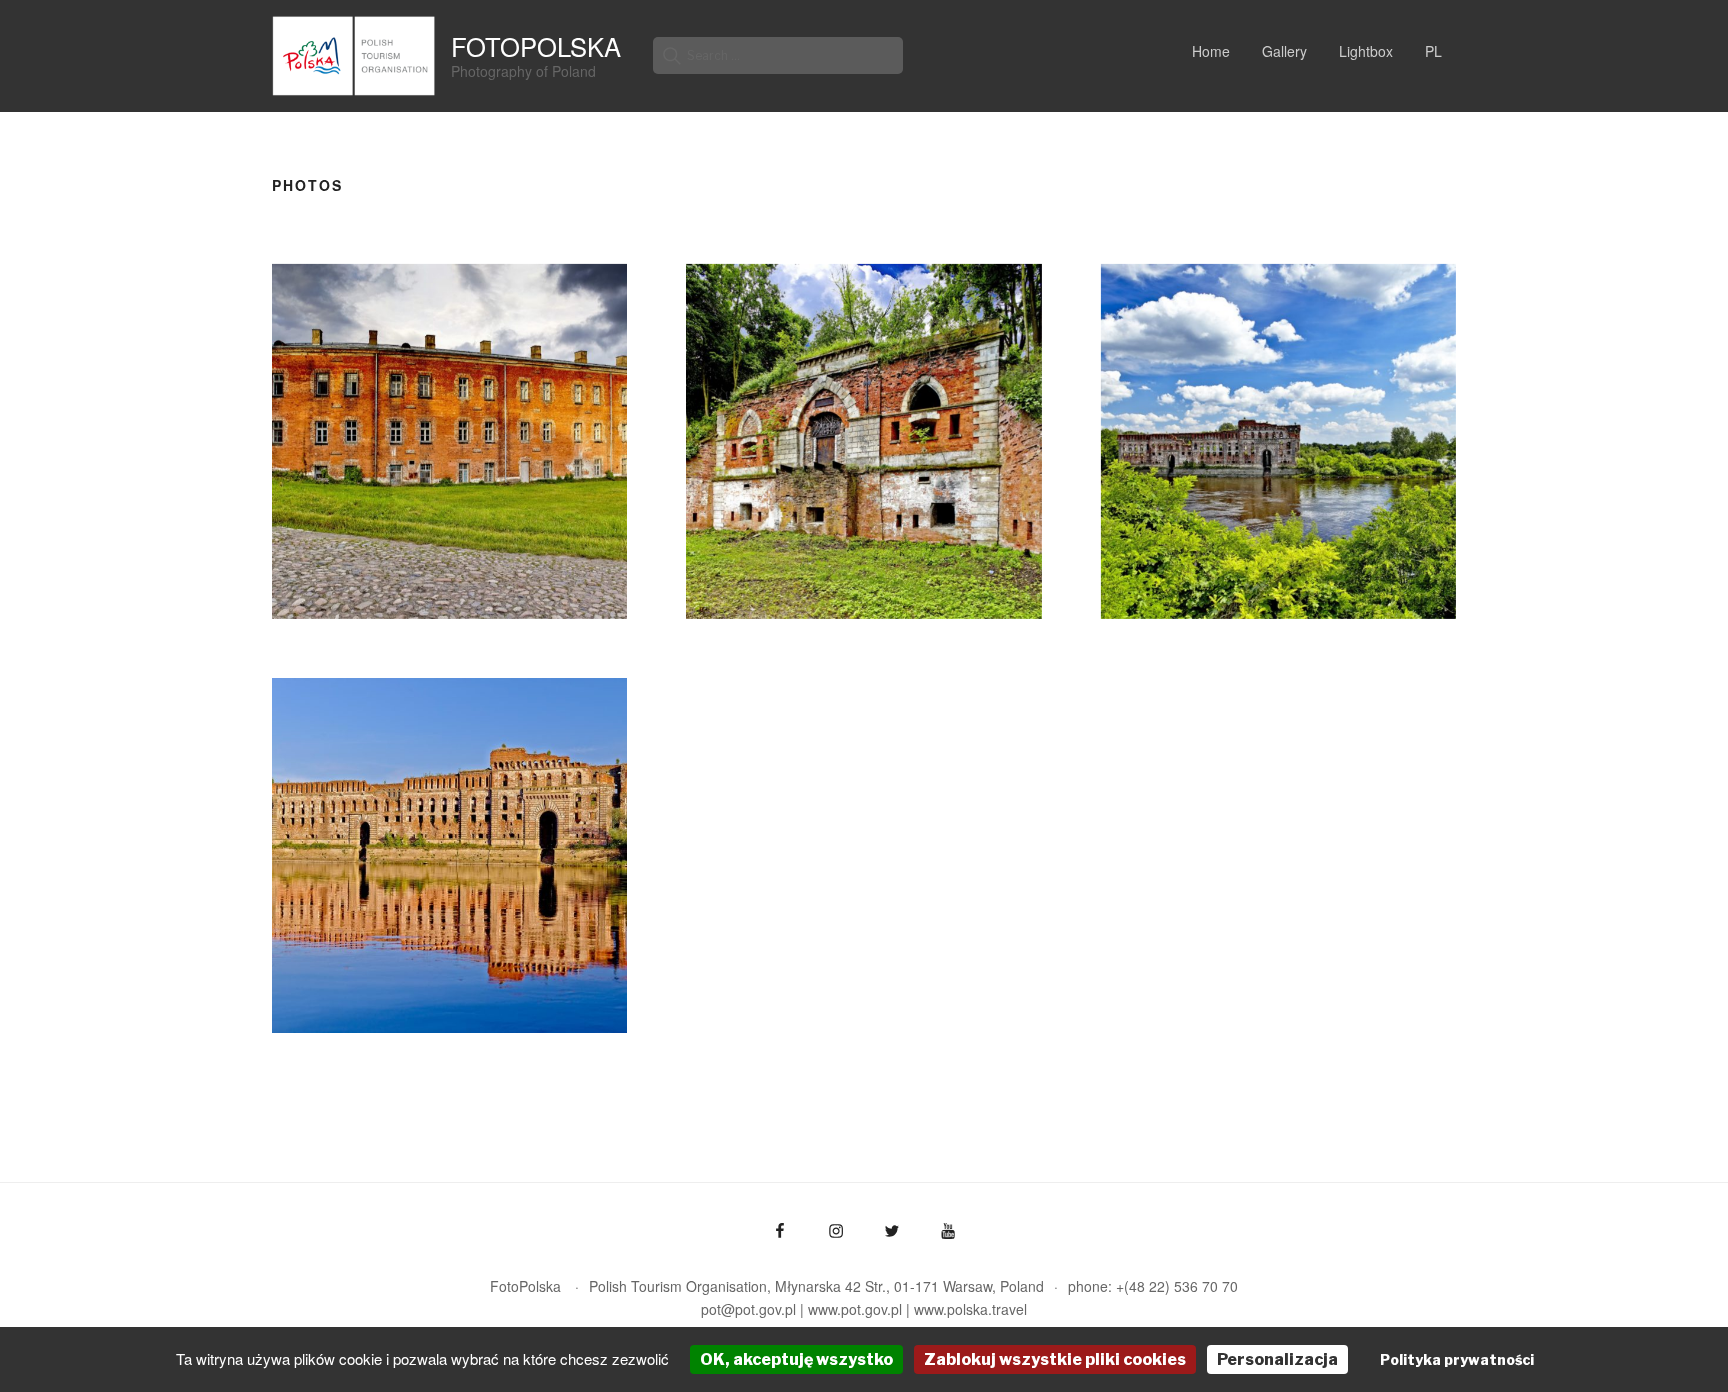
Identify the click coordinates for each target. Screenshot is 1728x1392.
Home (1211, 51)
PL (1433, 51)
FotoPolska (536, 46)
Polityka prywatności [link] (1457, 1359)
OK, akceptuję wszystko (796, 1359)
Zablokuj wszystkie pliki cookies (1055, 1359)
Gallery (1284, 51)
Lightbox (1366, 51)
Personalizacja (1277, 1359)
